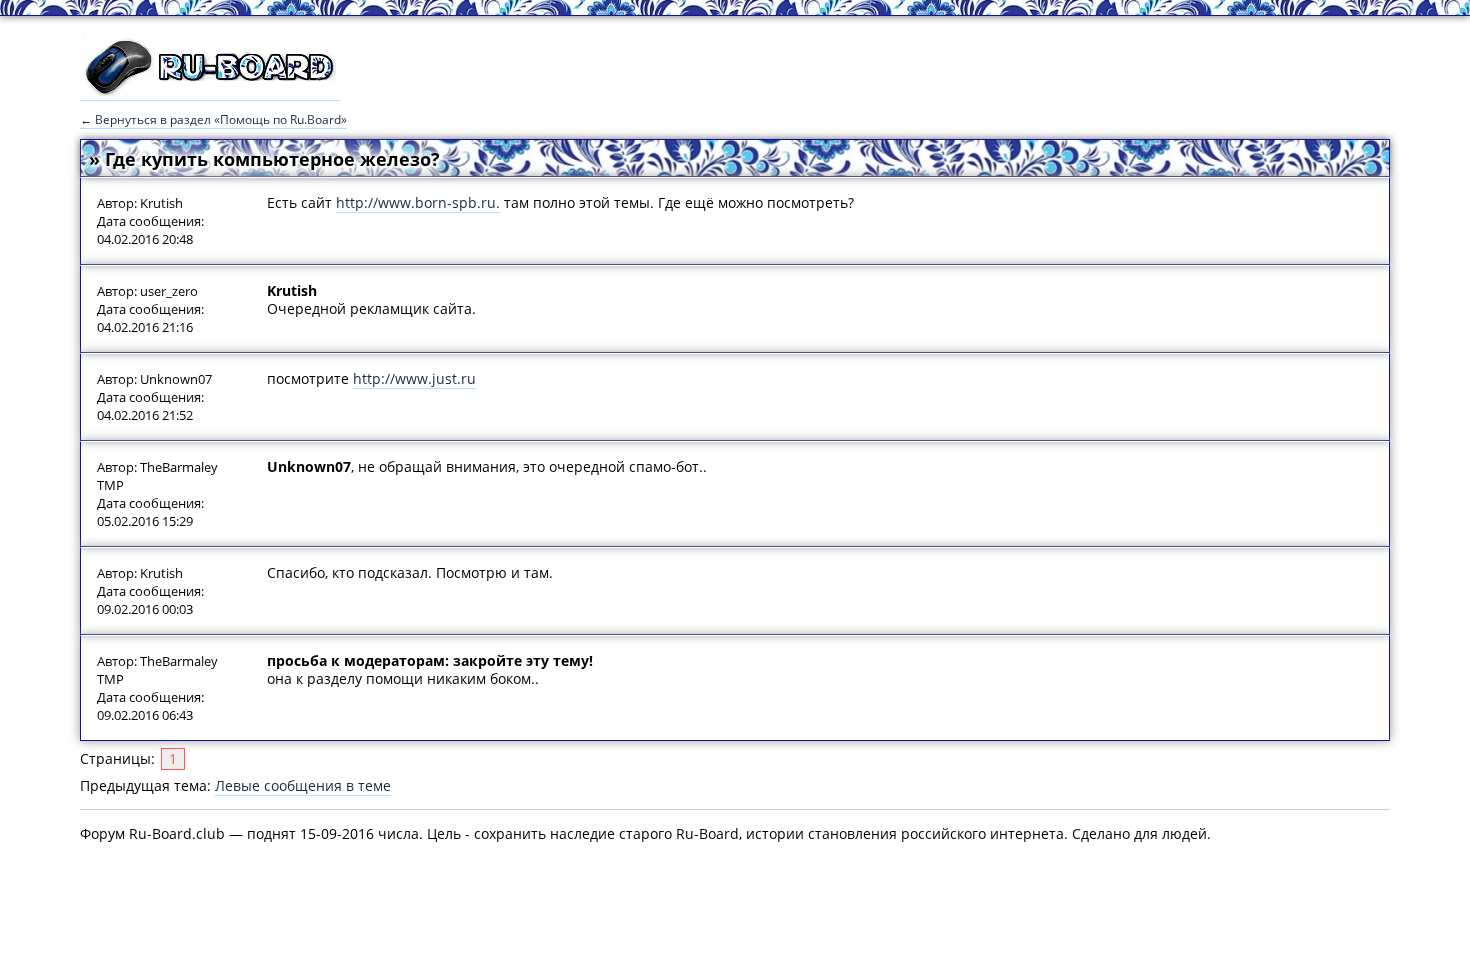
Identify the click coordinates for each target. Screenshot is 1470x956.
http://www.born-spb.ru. (418, 202)
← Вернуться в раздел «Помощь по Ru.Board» (213, 119)
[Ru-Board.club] (210, 91)
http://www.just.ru (414, 378)
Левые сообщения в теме (303, 785)
